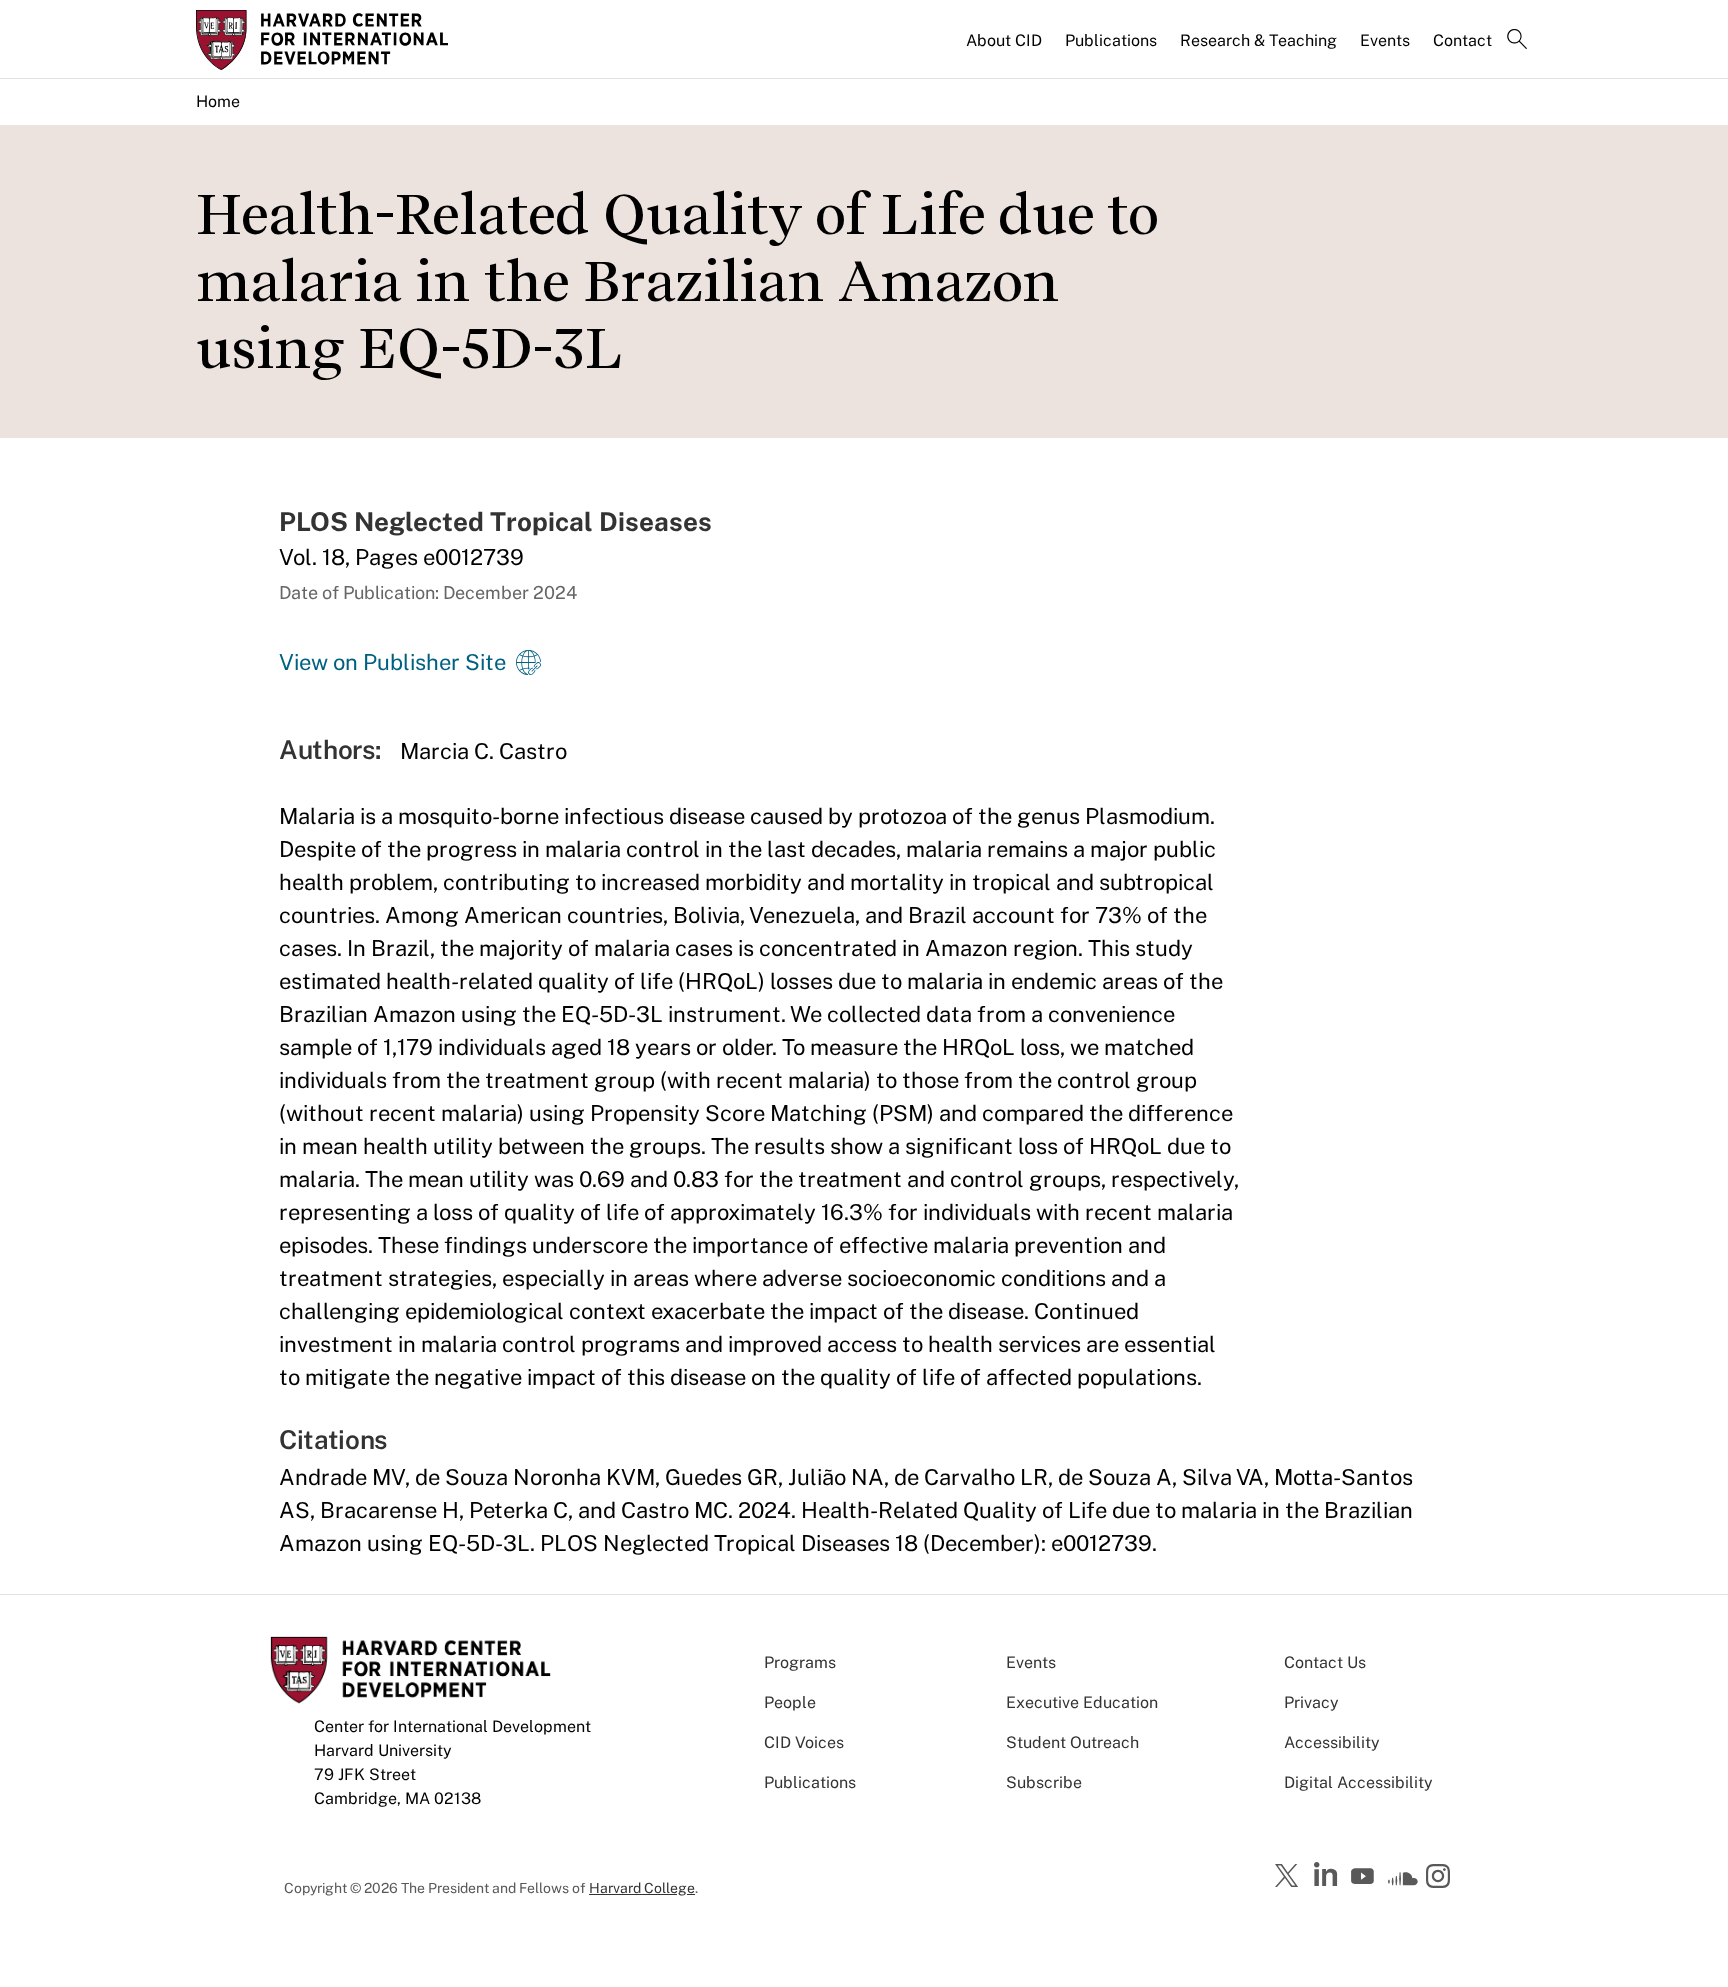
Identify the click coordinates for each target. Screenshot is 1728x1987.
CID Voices (804, 1742)
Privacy (1311, 1702)
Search (1517, 41)
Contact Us (1325, 1662)
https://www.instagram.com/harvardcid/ (1441, 1878)
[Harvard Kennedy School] (352, 40)
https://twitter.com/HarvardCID (1290, 1877)
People (790, 1702)
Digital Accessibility (1358, 1782)
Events (1385, 40)
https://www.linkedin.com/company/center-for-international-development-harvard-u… (1328, 1875)
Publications (1111, 40)
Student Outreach (1072, 1742)
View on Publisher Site (392, 662)
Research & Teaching (1258, 40)
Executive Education (1082, 1702)
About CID (1004, 40)
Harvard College (642, 1888)
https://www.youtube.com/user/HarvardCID (1365, 1877)
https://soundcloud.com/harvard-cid (1403, 1883)
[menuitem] (1005, 49)
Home (218, 101)
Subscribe (1044, 1782)
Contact (1462, 40)
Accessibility (1332, 1742)
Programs (800, 1662)
